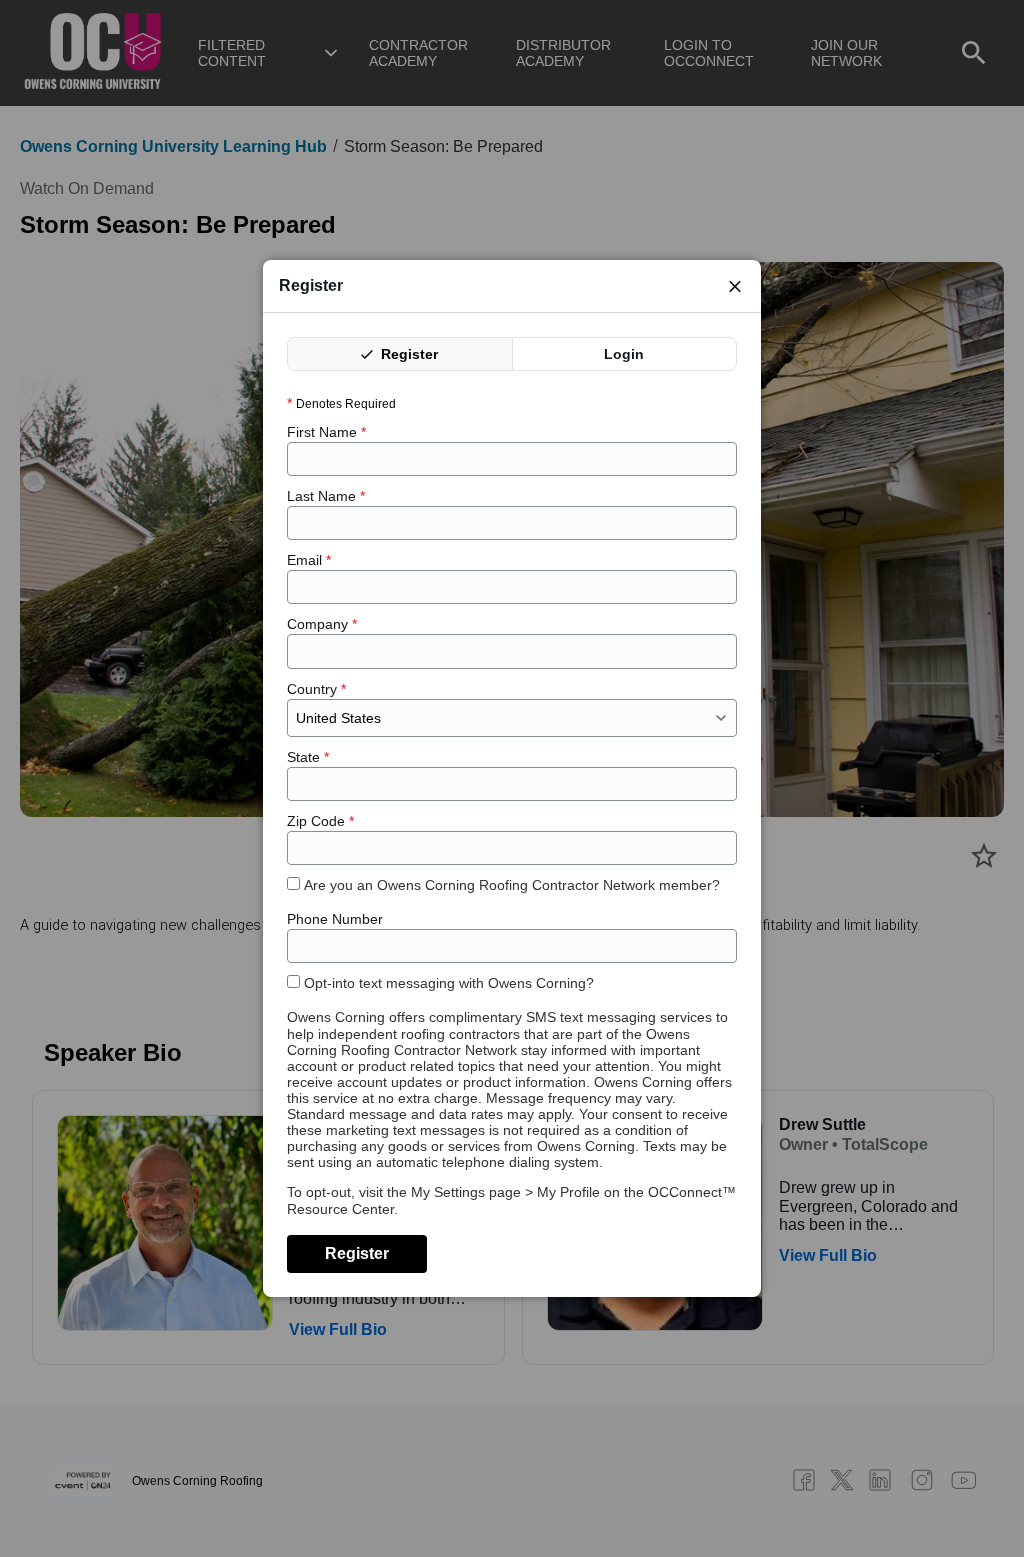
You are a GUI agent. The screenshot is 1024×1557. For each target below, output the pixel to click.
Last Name (326, 496)
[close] (735, 286)
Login (624, 354)
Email (309, 560)
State (308, 757)
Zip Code (320, 821)
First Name (326, 432)
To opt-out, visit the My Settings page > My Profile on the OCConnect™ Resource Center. (511, 1200)
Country (316, 689)
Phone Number (335, 919)
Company (322, 624)
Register (407, 354)
